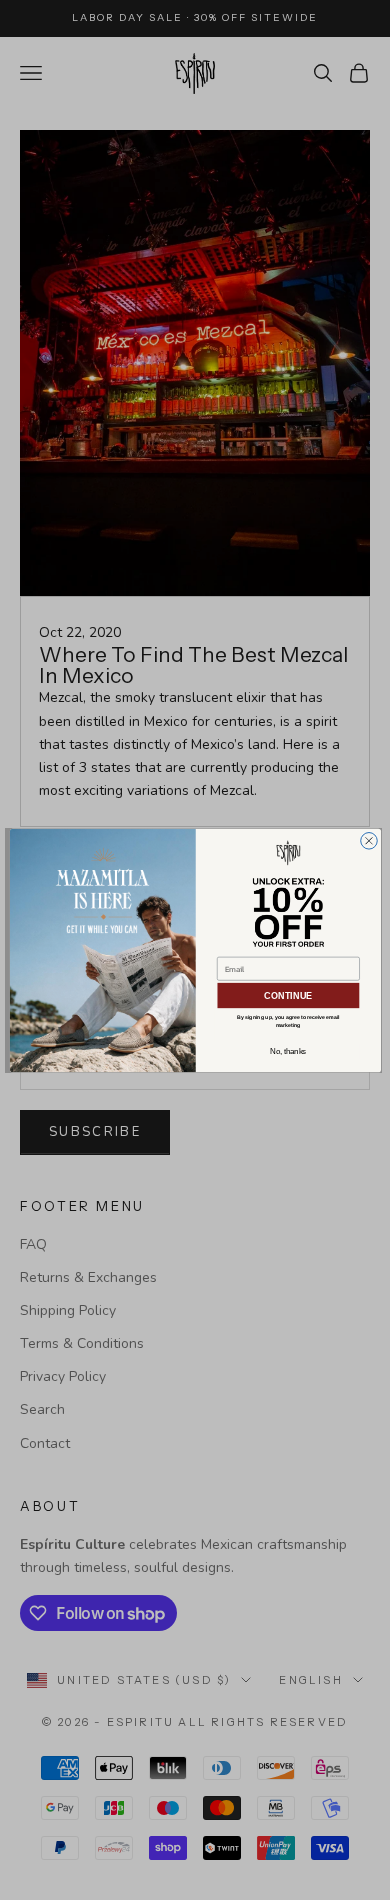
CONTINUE (287, 995)
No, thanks (288, 1051)
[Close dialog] (368, 840)
